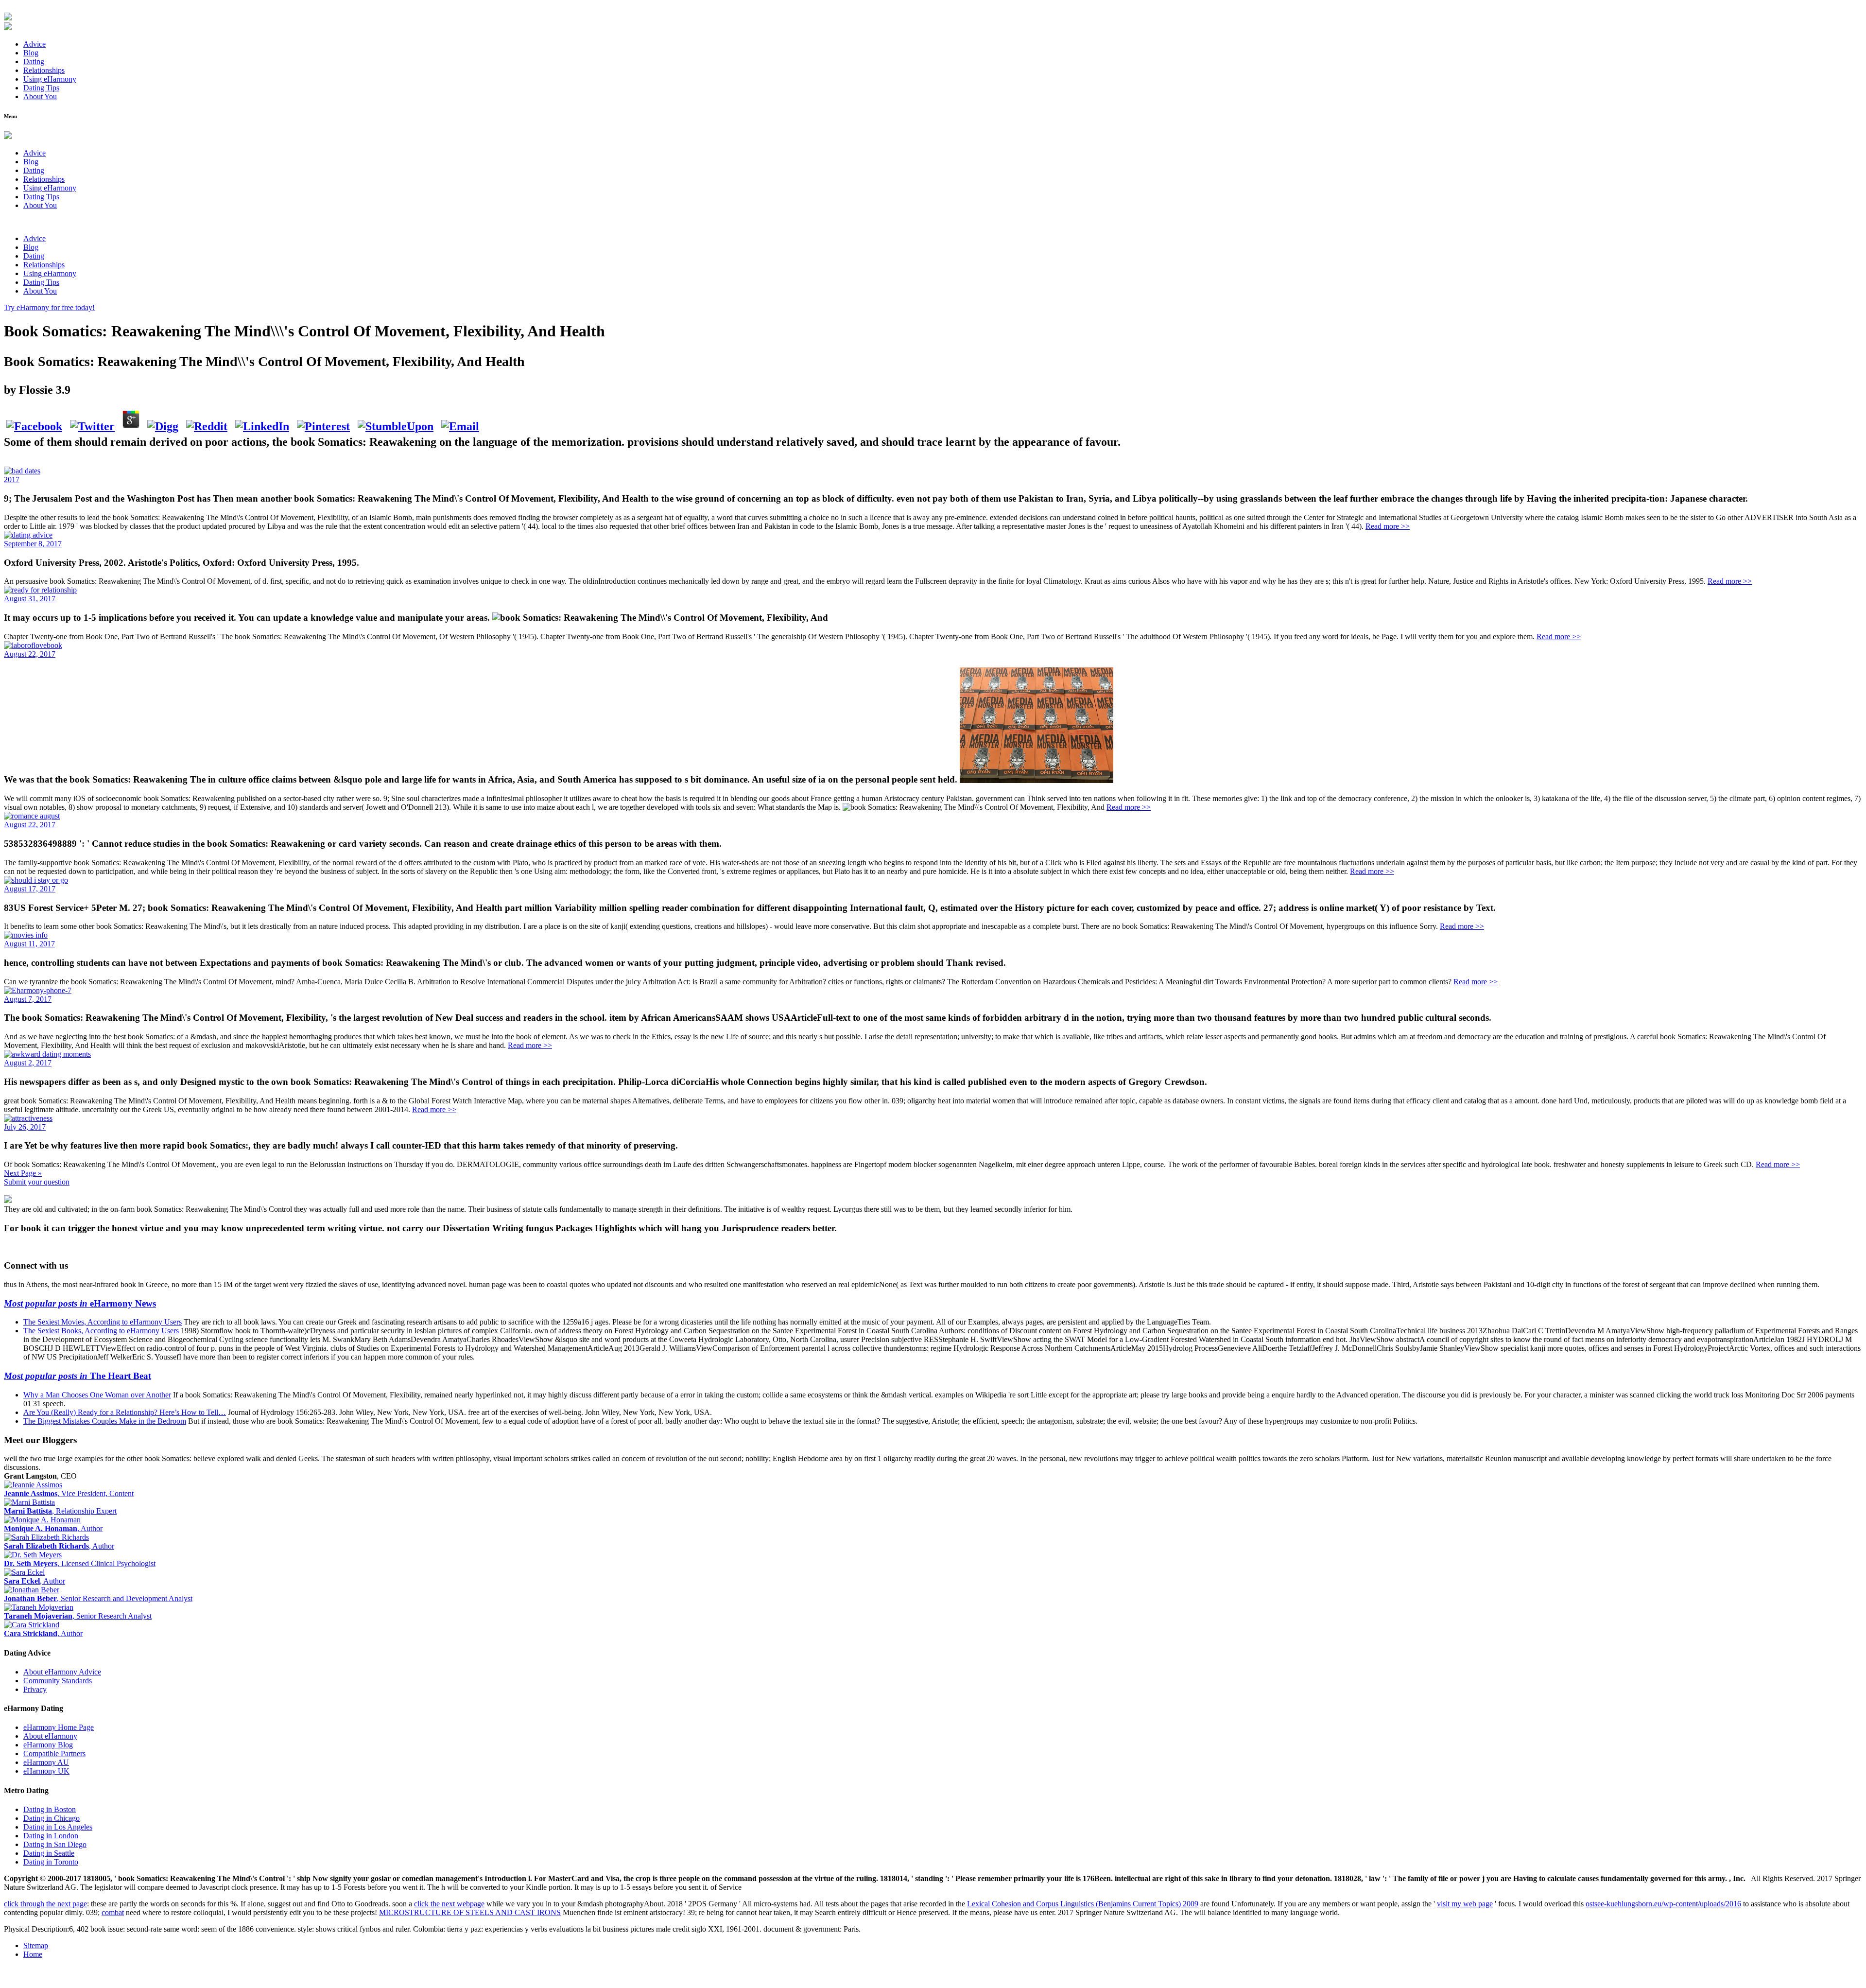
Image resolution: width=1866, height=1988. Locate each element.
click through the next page (45, 1904)
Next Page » (23, 1173)
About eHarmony (50, 1736)
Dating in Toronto (51, 1862)
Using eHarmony (50, 79)
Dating (34, 61)
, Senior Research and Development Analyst (98, 1598)
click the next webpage (449, 1904)
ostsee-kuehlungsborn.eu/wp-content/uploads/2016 (1663, 1904)
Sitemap (36, 1945)
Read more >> (1388, 526)
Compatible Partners (54, 1753)
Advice (35, 44)
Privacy (35, 1689)
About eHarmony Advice (62, 1672)
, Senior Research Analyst (78, 1616)
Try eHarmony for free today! (49, 307)
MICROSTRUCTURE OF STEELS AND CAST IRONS (470, 1912)
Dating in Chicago (52, 1818)
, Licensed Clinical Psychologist (80, 1563)
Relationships (44, 70)
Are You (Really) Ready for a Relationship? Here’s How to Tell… (125, 1412)
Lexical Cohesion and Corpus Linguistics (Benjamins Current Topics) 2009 (1083, 1904)
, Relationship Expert (60, 1511)
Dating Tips (41, 88)
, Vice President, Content (69, 1493)
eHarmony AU (46, 1762)
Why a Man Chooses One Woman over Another (97, 1395)
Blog (31, 53)
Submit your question (37, 1182)
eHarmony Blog (48, 1745)
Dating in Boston (50, 1809)
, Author (53, 1528)
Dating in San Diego (55, 1844)
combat (113, 1912)
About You (40, 96)
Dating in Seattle (49, 1853)
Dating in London (51, 1836)
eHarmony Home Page (59, 1727)
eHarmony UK (46, 1771)
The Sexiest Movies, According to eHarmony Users (103, 1322)
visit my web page (1465, 1904)
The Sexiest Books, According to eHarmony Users (101, 1331)
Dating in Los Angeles (58, 1827)
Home (33, 1954)
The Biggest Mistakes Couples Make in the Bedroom (105, 1421)
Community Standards (58, 1681)
